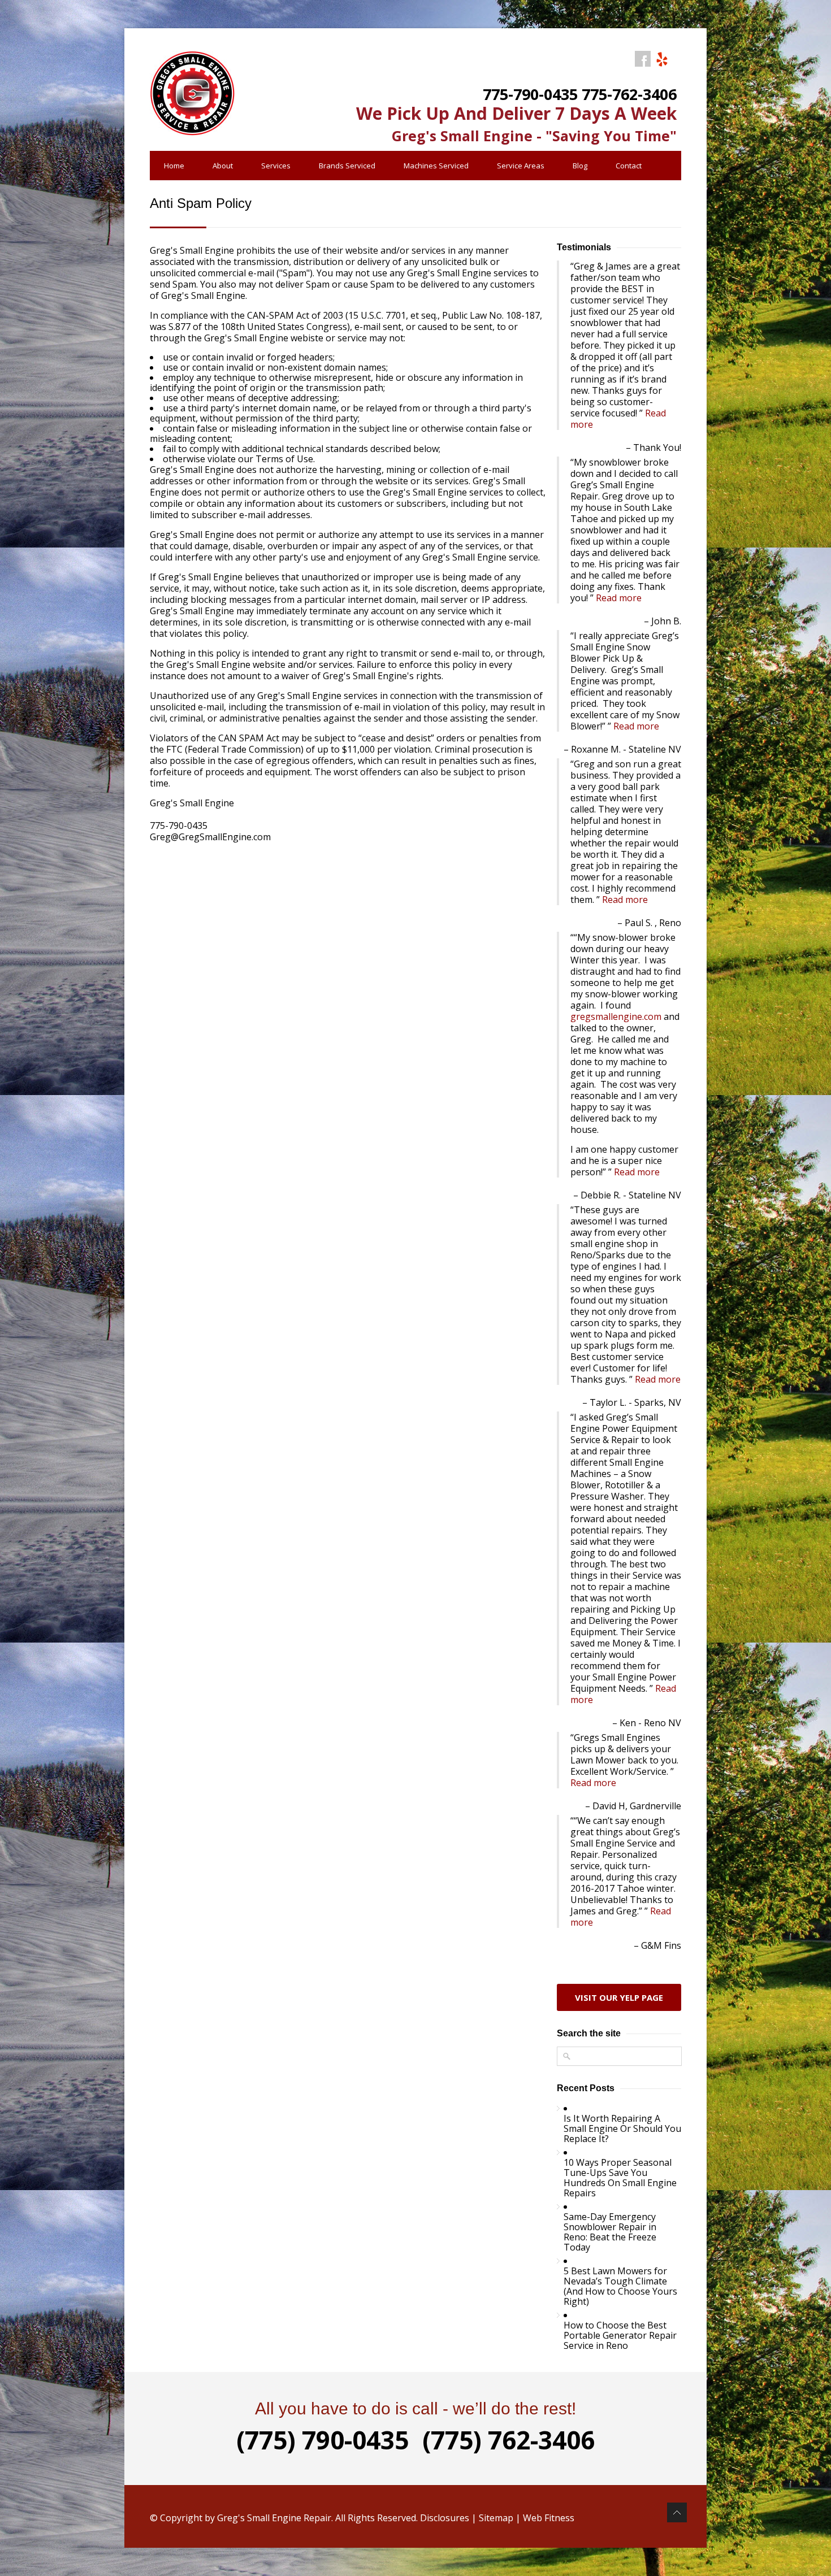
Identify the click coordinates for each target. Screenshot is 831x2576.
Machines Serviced (436, 166)
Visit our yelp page (619, 1997)
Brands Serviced (347, 166)
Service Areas (521, 166)
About (223, 166)
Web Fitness (549, 2518)
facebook (643, 59)
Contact (629, 166)
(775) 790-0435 (323, 2440)
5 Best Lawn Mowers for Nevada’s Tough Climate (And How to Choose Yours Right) (620, 2286)
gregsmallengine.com (616, 1017)
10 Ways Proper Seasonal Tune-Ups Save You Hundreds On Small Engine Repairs (620, 2178)
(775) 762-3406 (508, 2440)
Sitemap (496, 2518)
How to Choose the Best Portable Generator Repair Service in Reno (620, 2335)
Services (276, 166)
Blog (580, 166)
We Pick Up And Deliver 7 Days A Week (516, 113)
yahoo (661, 59)
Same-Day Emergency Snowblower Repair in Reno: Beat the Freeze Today (610, 2232)
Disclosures (445, 2518)
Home (174, 166)
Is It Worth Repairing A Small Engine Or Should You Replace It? (622, 2128)
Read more (619, 598)
